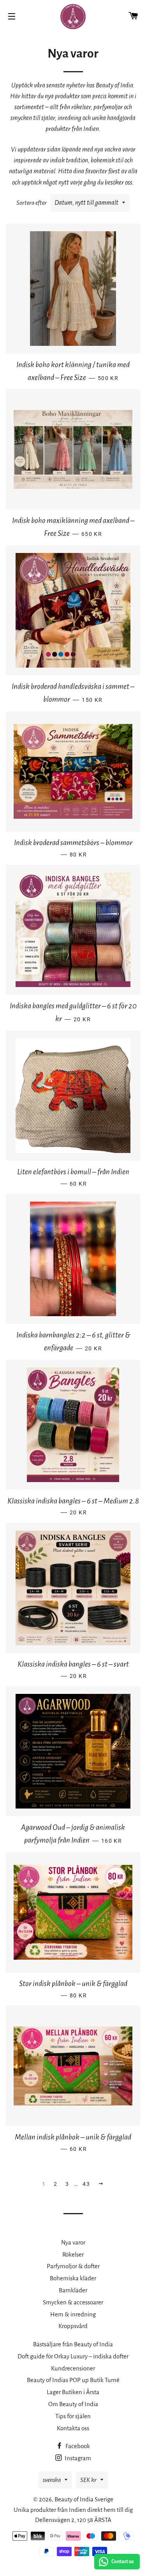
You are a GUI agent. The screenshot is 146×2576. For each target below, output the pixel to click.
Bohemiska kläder (73, 2278)
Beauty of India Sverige (84, 2499)
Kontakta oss (73, 2428)
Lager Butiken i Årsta (73, 2392)
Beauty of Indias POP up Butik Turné (73, 2380)
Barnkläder (73, 2290)
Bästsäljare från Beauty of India (73, 2344)
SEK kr (88, 2480)
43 (86, 2184)
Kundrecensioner (73, 2368)
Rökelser (73, 2254)
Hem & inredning (73, 2314)
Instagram (77, 2458)
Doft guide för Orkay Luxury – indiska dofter (73, 2356)
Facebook (77, 2446)
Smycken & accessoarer (73, 2302)
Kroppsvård (73, 2326)
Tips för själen (73, 2416)
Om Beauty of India (73, 2404)
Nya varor (73, 2242)
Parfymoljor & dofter (73, 2266)
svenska (52, 2480)
